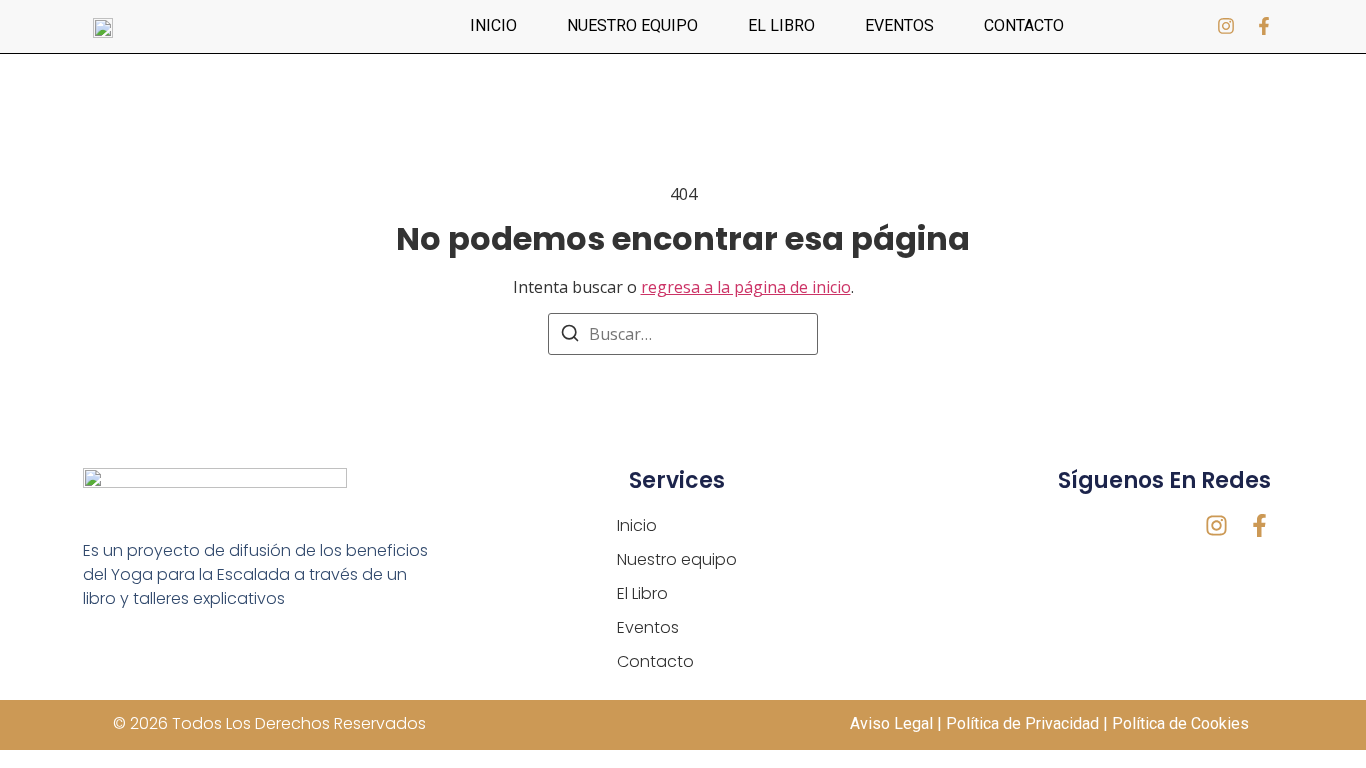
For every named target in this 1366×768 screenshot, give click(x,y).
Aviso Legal (891, 723)
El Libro (781, 25)
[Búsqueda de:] (683, 334)
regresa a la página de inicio (746, 287)
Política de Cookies (1182, 723)
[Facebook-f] (1264, 26)
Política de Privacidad (1022, 723)
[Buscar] (570, 336)
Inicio (493, 25)
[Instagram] (1226, 26)
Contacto (1024, 25)
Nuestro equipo (632, 25)
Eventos (899, 25)
